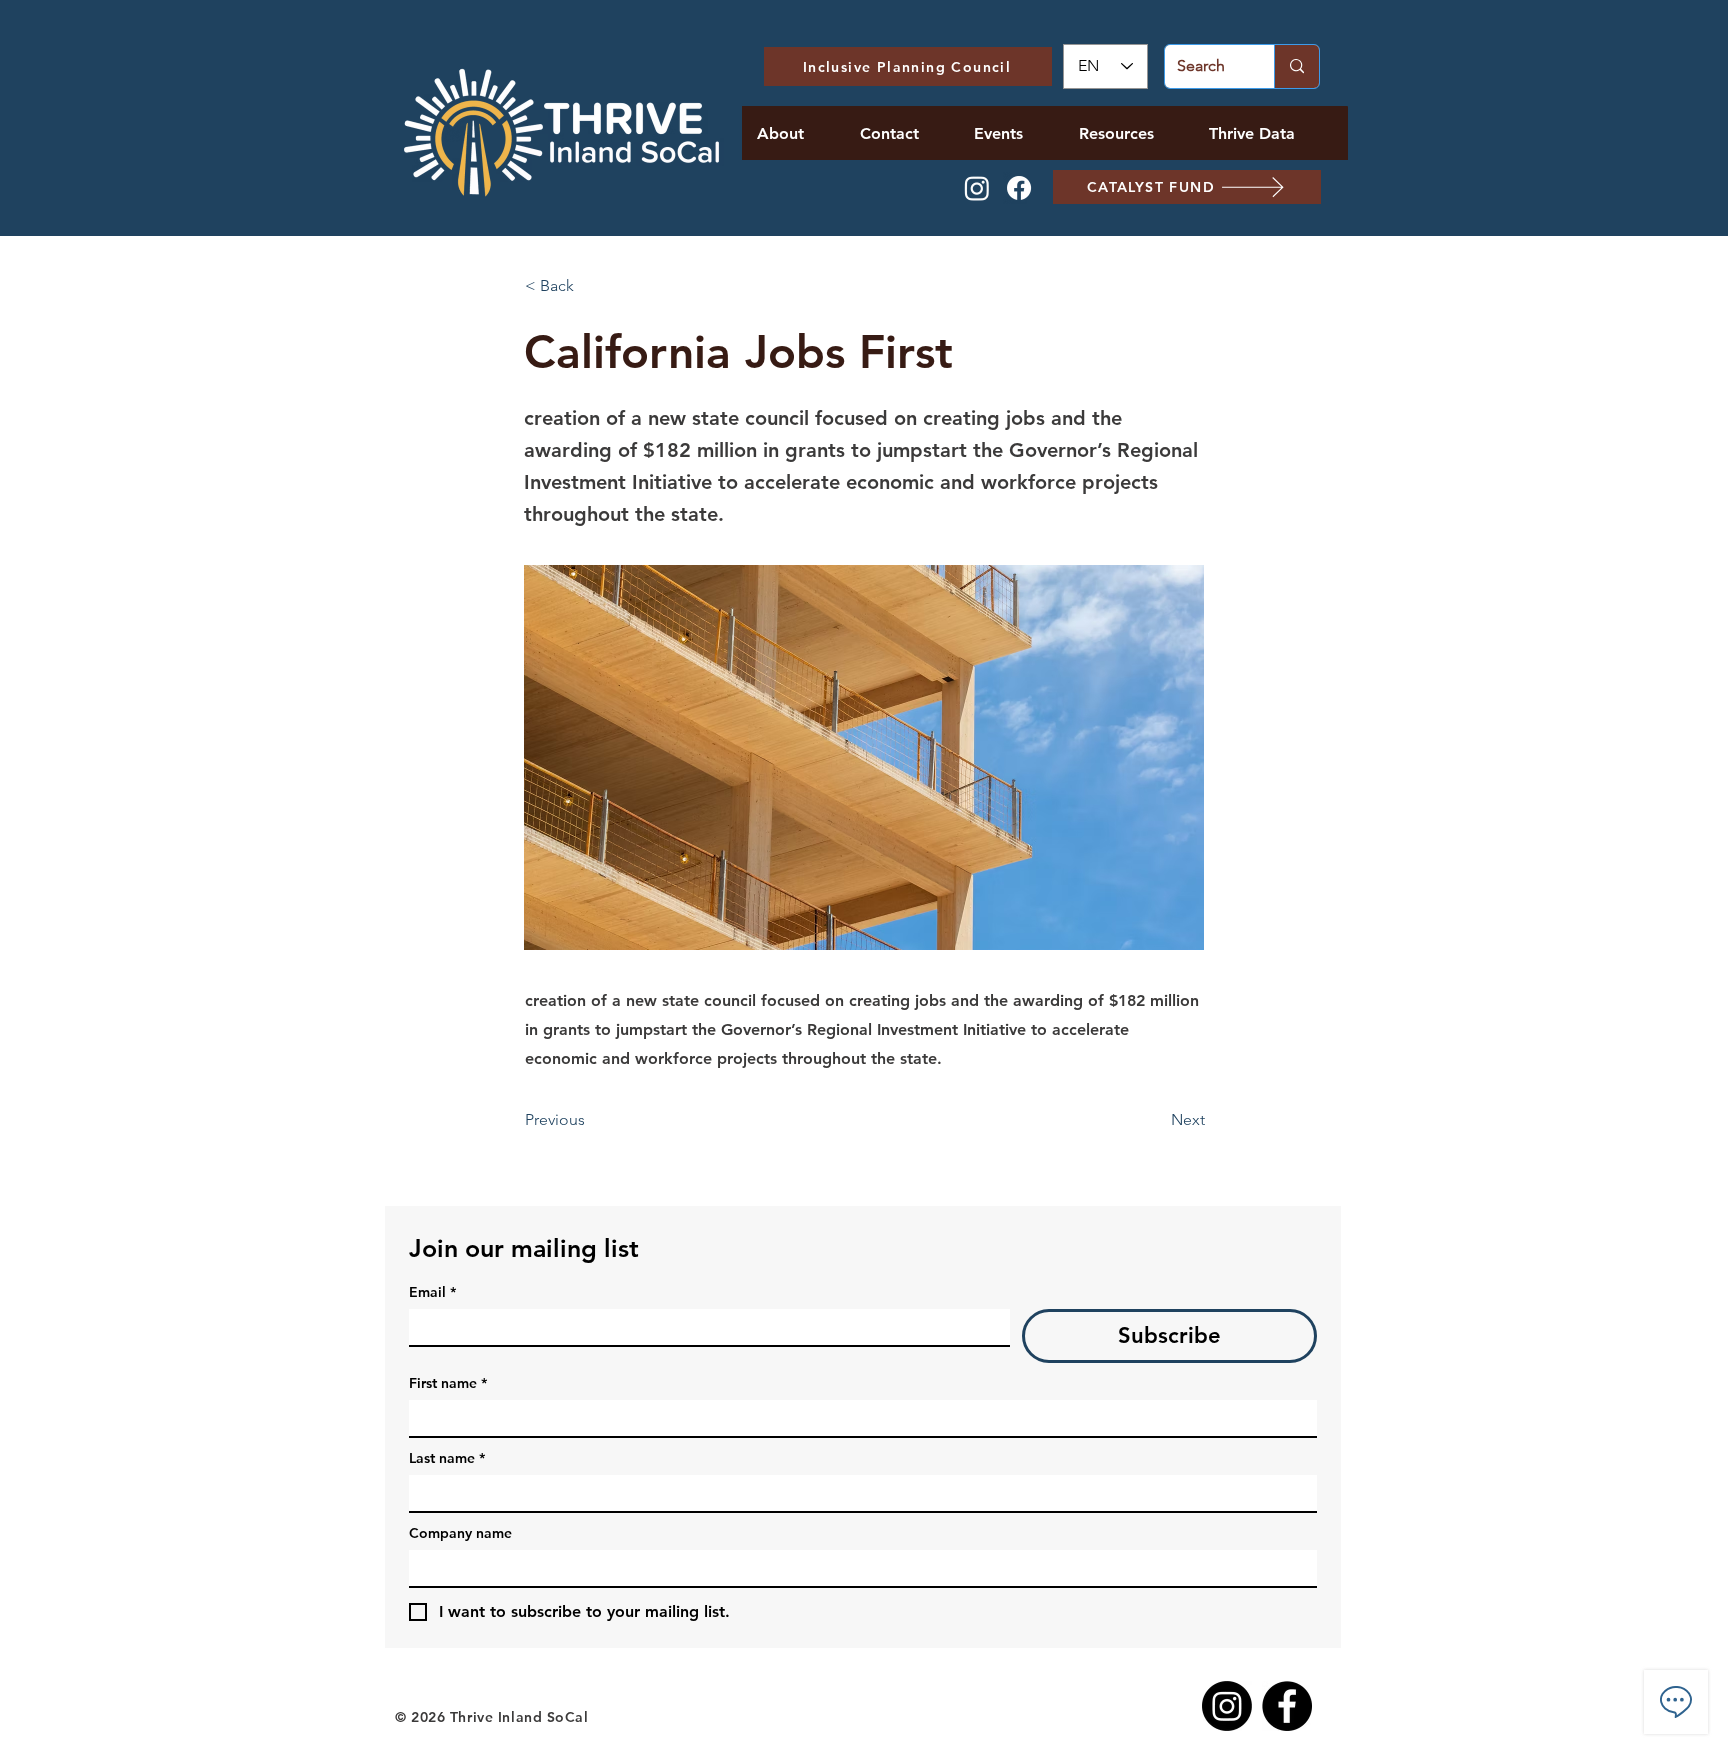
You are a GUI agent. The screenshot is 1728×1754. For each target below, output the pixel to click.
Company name (460, 1533)
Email (432, 1292)
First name (448, 1383)
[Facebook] (1019, 188)
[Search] (1296, 66)
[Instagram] (977, 188)
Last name (447, 1458)
